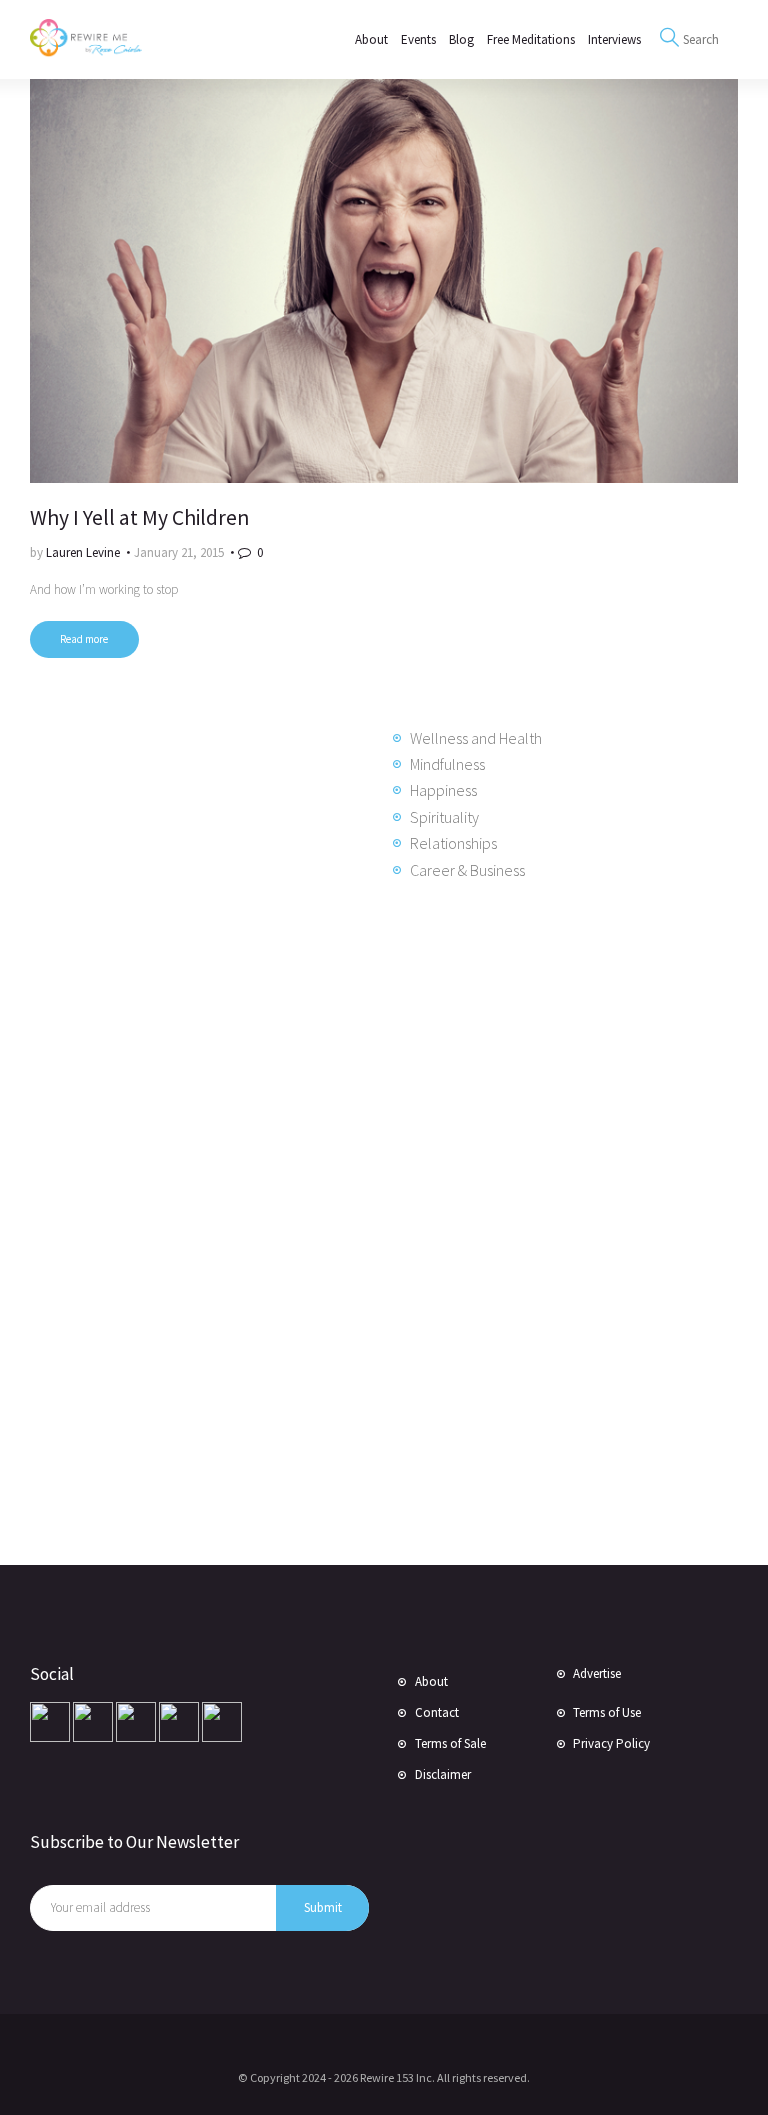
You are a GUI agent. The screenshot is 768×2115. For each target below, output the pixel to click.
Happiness (443, 790)
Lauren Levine (84, 552)
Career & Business (467, 870)
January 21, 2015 (179, 552)
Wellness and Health (476, 738)
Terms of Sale (450, 1743)
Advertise (597, 1673)
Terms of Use (607, 1712)
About (431, 1681)
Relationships (453, 843)
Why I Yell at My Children (139, 517)
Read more (84, 639)
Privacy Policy (611, 1743)
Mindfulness (447, 764)
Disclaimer (443, 1774)
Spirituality (444, 817)
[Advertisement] (190, 1220)
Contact (437, 1712)
